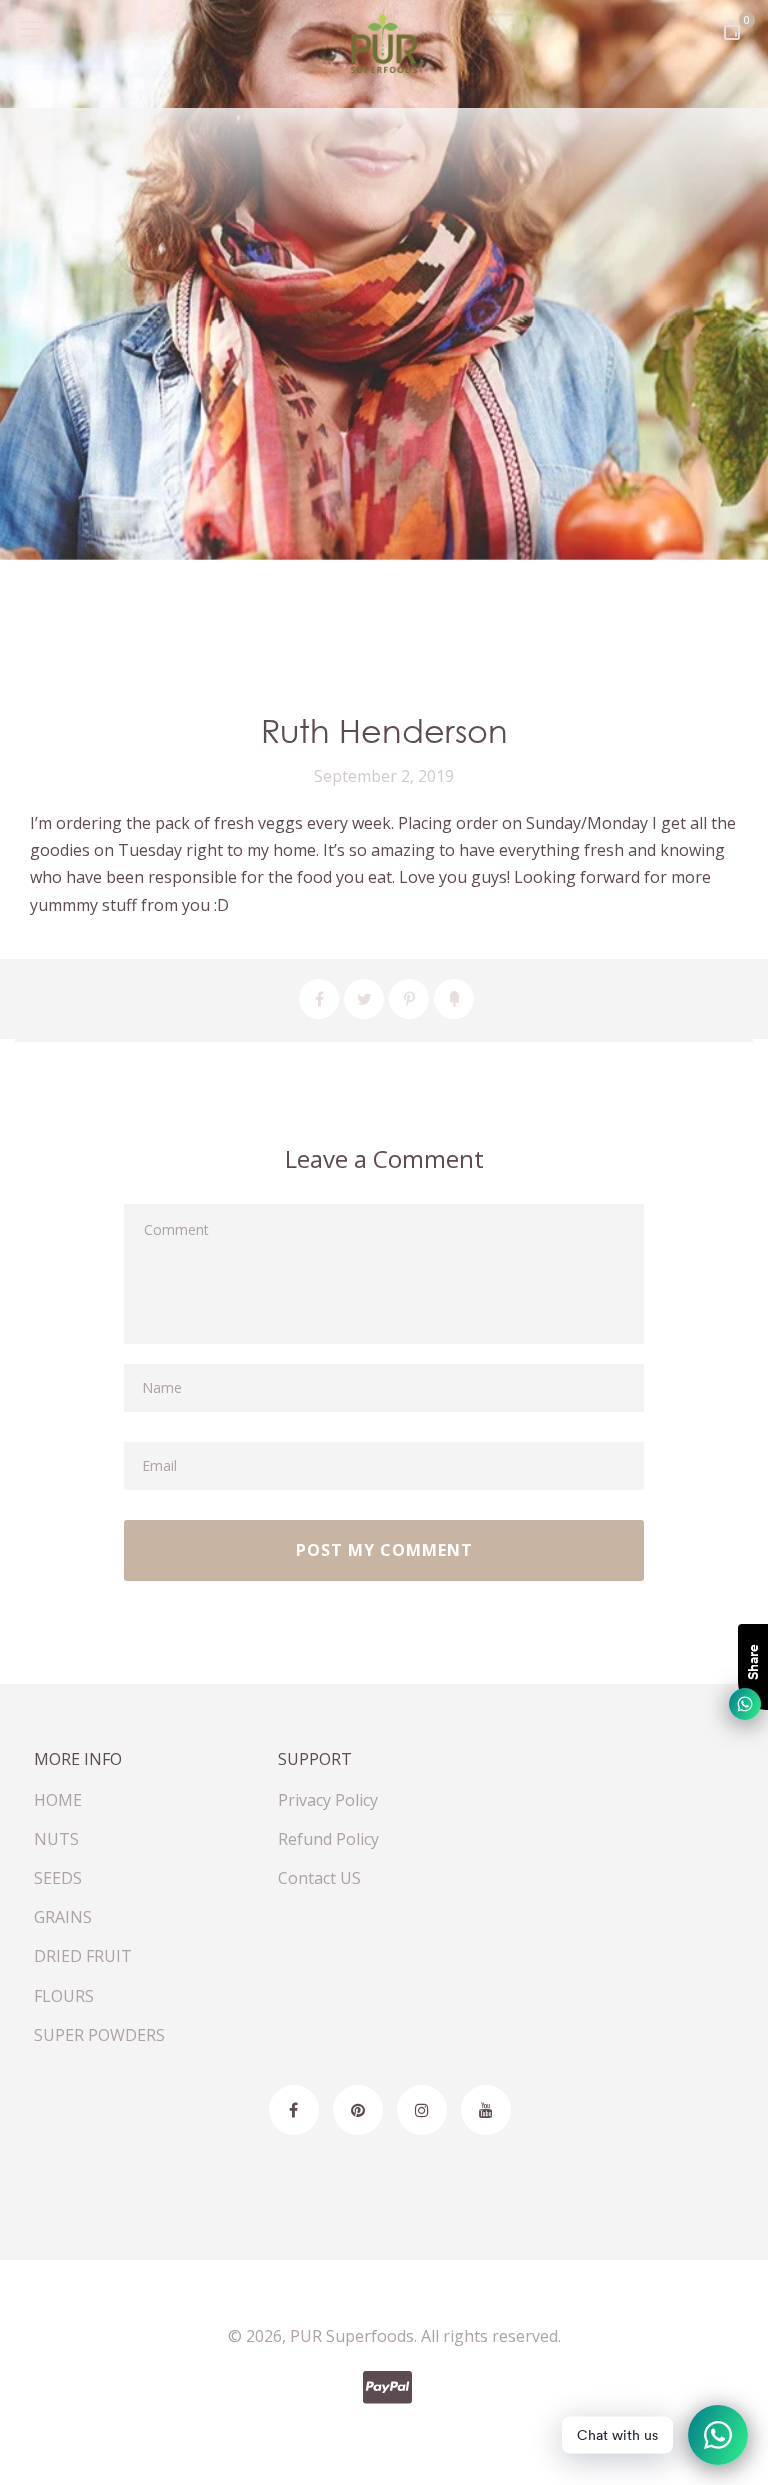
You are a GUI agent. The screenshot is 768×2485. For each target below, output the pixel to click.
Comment (173, 1223)
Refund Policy (328, 1839)
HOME (58, 1800)
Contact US (319, 1878)
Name (161, 1383)
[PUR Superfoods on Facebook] (294, 2110)
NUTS (56, 1839)
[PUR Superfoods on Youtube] (486, 2110)
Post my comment (384, 1550)
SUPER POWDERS (99, 2035)
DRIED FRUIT (83, 1956)
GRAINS (63, 1917)
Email (158, 1461)
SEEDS (58, 1878)
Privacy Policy (328, 1800)
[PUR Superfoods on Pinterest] (358, 2110)
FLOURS (64, 1996)
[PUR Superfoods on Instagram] (422, 2110)
